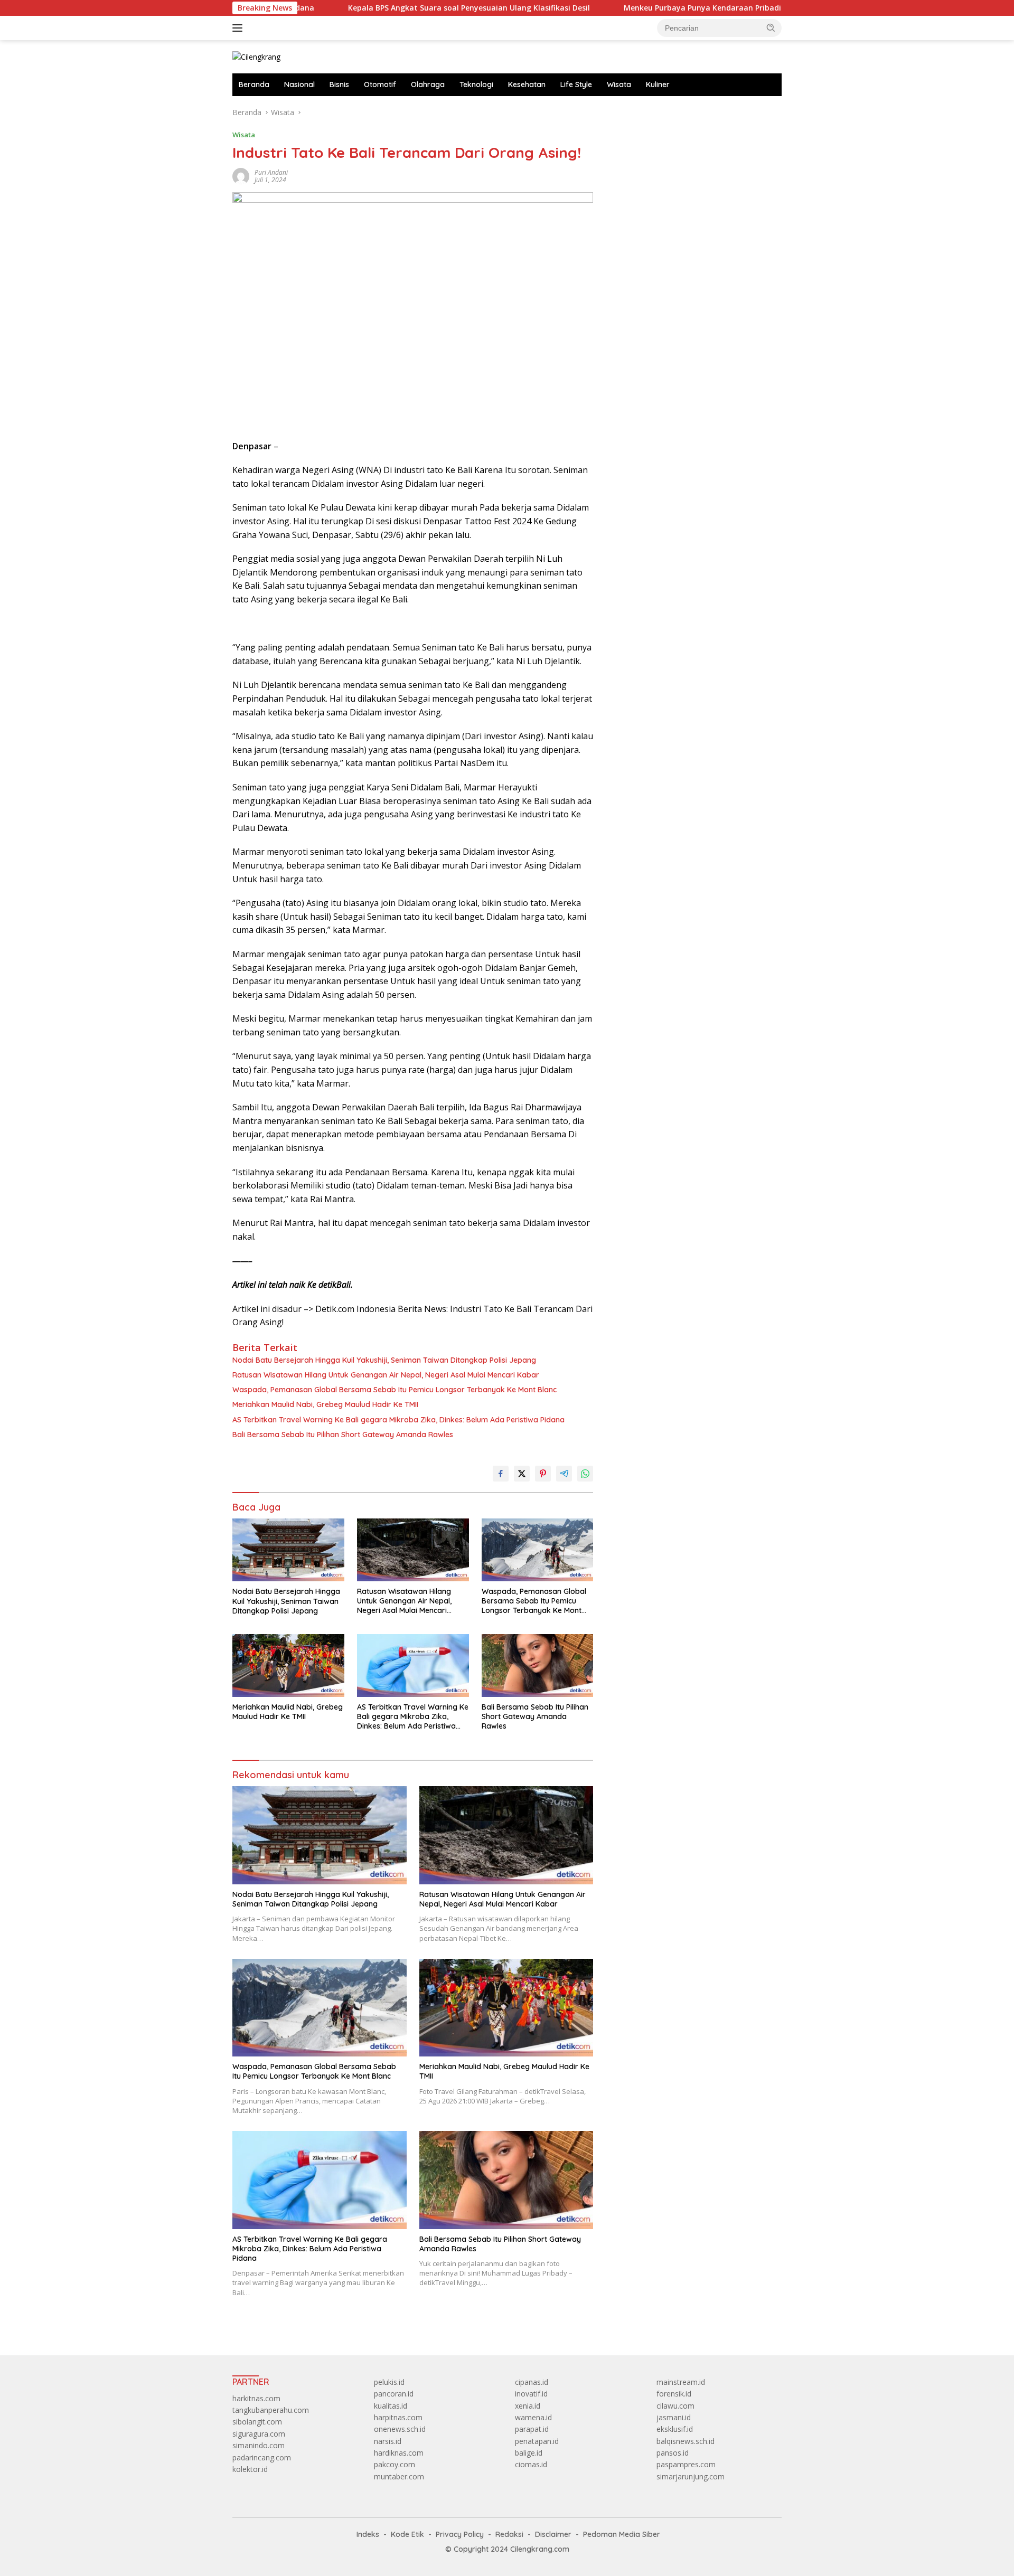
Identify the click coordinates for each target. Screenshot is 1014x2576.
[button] (771, 27)
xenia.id (528, 2406)
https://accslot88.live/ (645, 112)
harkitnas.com (256, 2398)
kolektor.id (250, 2469)
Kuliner (658, 84)
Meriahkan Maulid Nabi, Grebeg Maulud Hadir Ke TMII (325, 1404)
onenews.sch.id (400, 2429)
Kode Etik (407, 2534)
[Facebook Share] (501, 1474)
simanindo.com (259, 2445)
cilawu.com (675, 2406)
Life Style (576, 84)
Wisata (619, 84)
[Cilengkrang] (256, 56)
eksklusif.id (675, 2429)
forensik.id (674, 2394)
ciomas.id (531, 2464)
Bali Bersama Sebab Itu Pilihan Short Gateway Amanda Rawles (343, 1435)
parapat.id (532, 2429)
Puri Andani (271, 172)
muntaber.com (399, 2476)
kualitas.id (391, 2406)
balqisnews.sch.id (686, 2441)
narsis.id (388, 2441)
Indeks (368, 2534)
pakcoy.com (395, 2464)
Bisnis (339, 84)
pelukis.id (389, 2382)
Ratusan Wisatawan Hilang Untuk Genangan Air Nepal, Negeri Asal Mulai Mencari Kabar (386, 1375)
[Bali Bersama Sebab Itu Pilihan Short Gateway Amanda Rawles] (538, 1666)
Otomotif (380, 84)
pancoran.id (394, 2394)
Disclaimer (553, 2534)
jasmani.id (674, 2417)
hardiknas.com (399, 2453)
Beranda (254, 84)
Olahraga (428, 84)
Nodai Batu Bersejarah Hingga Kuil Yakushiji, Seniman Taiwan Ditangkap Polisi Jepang (384, 1360)
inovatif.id (531, 2394)
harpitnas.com (398, 2417)
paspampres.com (686, 2464)
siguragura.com (259, 2434)
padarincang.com (262, 2457)
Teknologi (476, 84)
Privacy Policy (460, 2534)
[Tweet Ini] (522, 1474)
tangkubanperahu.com (271, 2410)
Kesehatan (527, 84)
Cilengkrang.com (540, 2549)
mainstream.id (681, 2382)
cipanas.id (532, 2382)
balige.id (529, 2453)
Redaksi (509, 2534)
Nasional (299, 84)
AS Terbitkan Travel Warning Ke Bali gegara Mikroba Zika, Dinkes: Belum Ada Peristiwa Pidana (398, 1420)
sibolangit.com (257, 2422)
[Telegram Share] (564, 1474)
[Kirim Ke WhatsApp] (585, 1474)
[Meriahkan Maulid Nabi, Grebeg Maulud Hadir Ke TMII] (288, 1666)
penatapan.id (537, 2441)
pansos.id (673, 2453)
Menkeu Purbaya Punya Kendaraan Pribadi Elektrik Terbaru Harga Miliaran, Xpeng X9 (688, 8)
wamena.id (533, 2417)
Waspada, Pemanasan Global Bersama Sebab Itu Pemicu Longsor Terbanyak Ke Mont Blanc (395, 1390)
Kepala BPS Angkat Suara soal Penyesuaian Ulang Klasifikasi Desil (375, 8)
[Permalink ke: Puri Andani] (241, 176)
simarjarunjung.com (691, 2476)
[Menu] (240, 28)
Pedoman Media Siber (622, 2534)
